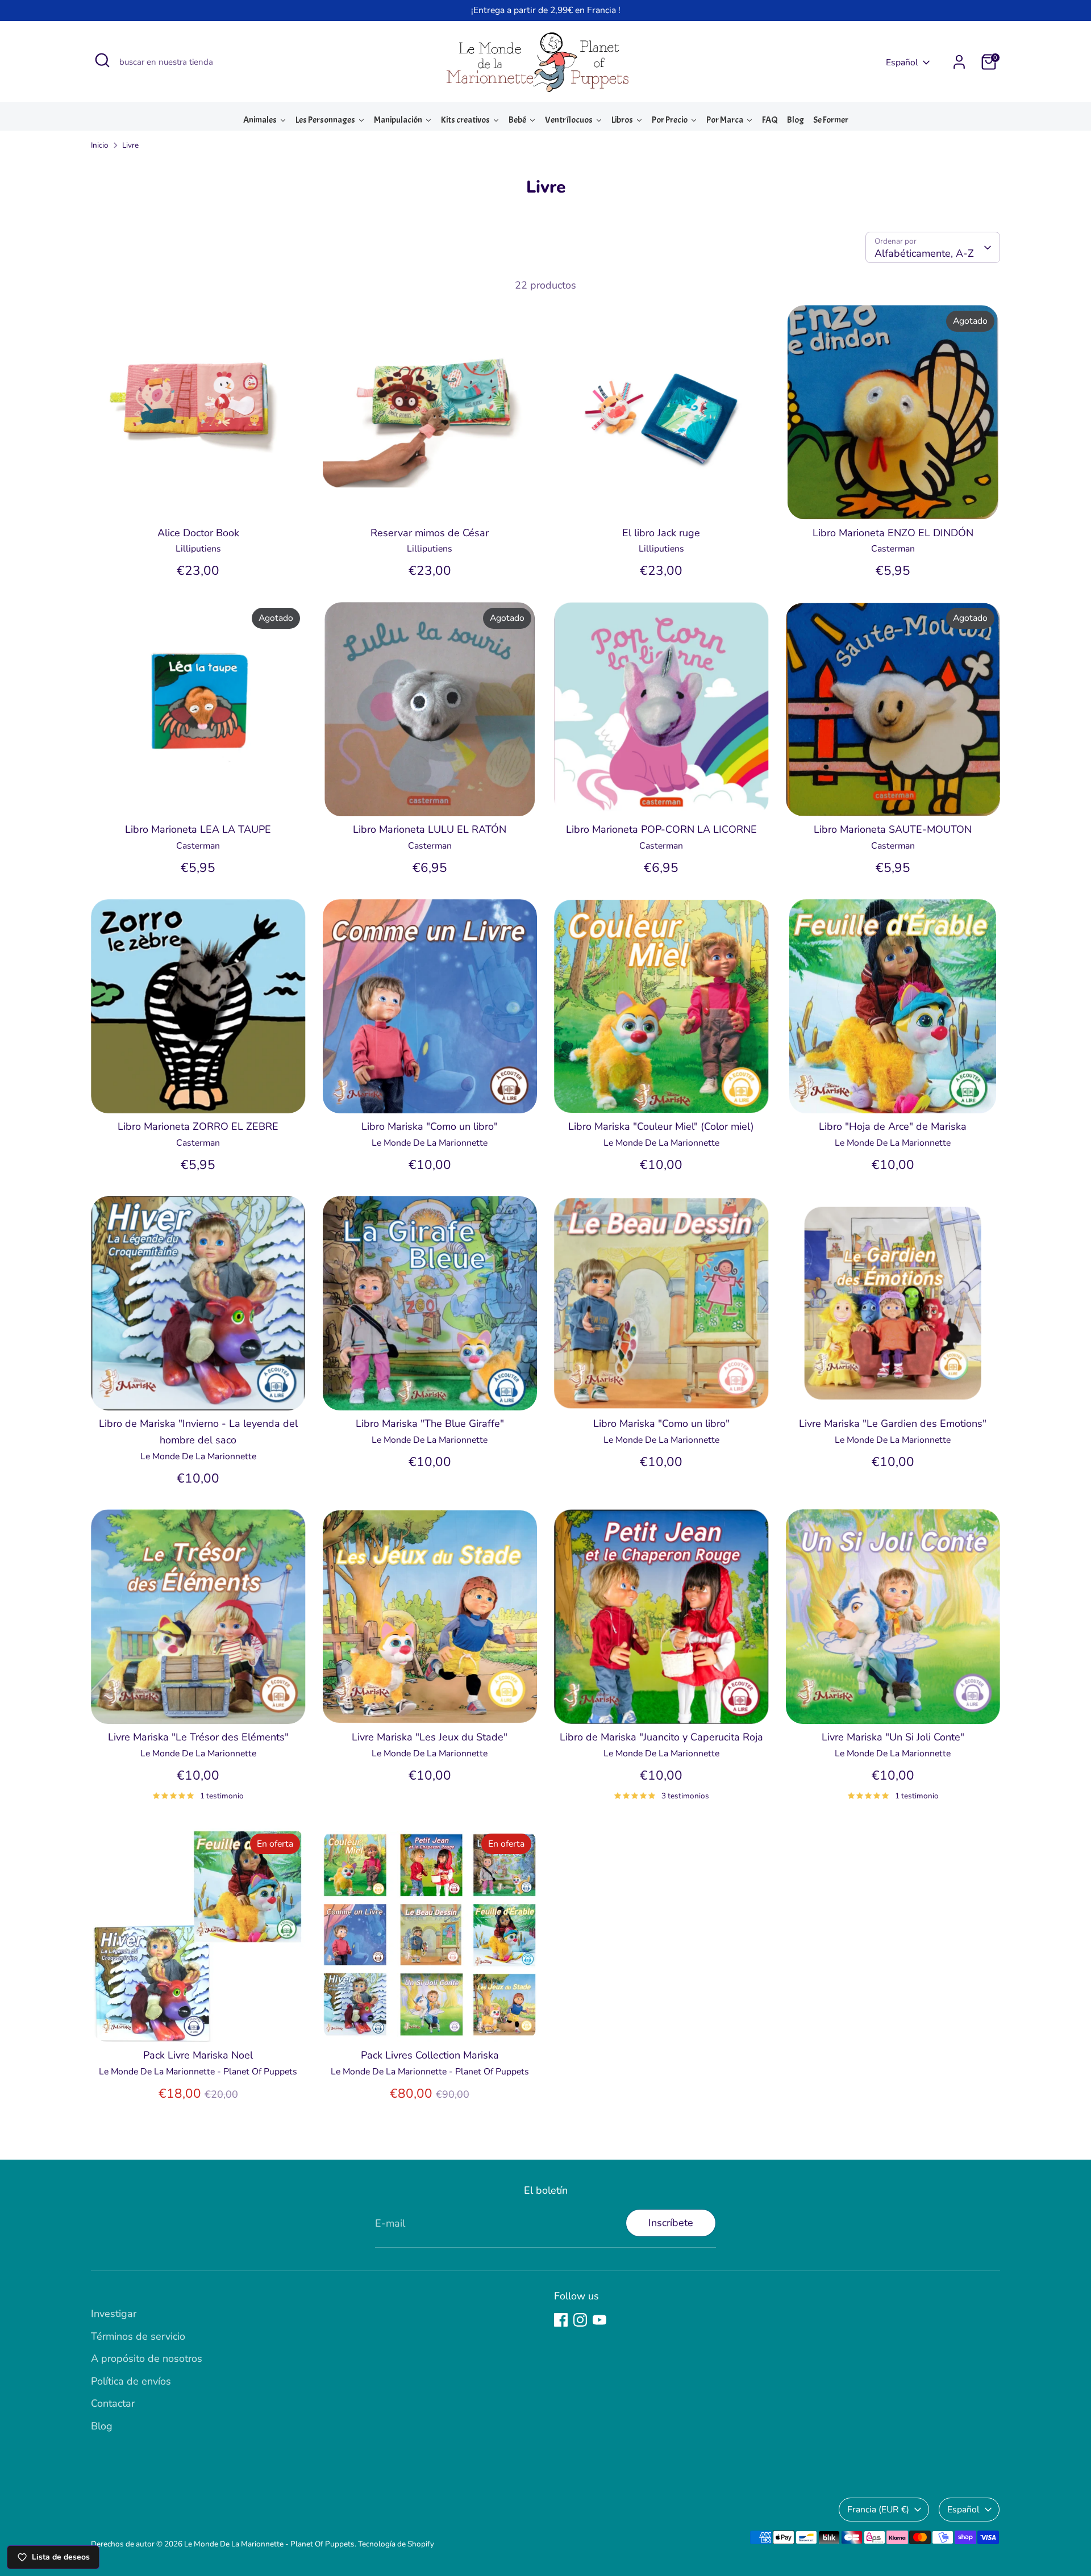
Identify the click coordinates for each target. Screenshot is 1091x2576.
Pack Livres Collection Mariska (430, 2055)
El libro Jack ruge (661, 533)
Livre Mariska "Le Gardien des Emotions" (893, 1423)
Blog (102, 2426)
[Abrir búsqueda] (102, 60)
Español (902, 62)
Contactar (113, 2403)
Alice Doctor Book (198, 533)
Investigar (114, 2314)
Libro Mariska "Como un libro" (430, 1126)
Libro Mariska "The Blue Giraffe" (430, 1423)
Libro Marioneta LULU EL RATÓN (430, 829)
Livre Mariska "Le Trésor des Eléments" (198, 1737)
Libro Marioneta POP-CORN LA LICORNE (661, 829)
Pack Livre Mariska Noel (198, 2055)
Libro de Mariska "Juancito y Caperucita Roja (661, 1737)
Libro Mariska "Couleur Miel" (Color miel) (661, 1126)
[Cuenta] (959, 62)
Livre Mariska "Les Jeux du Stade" (430, 1737)
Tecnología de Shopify (396, 2544)
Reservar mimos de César (430, 533)
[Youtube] (599, 2320)
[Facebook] (561, 2320)
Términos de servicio (138, 2336)
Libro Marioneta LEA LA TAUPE (198, 829)
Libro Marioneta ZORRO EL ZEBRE (198, 1126)
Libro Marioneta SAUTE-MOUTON (893, 829)
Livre (130, 145)
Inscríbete (671, 2223)
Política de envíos (131, 2381)
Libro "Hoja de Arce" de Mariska (893, 1126)
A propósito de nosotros (147, 2358)
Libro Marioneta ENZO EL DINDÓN (893, 533)
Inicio (100, 145)
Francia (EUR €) (878, 2510)
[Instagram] (580, 2320)
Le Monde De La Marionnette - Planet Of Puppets (269, 2544)
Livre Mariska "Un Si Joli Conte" (893, 1737)
